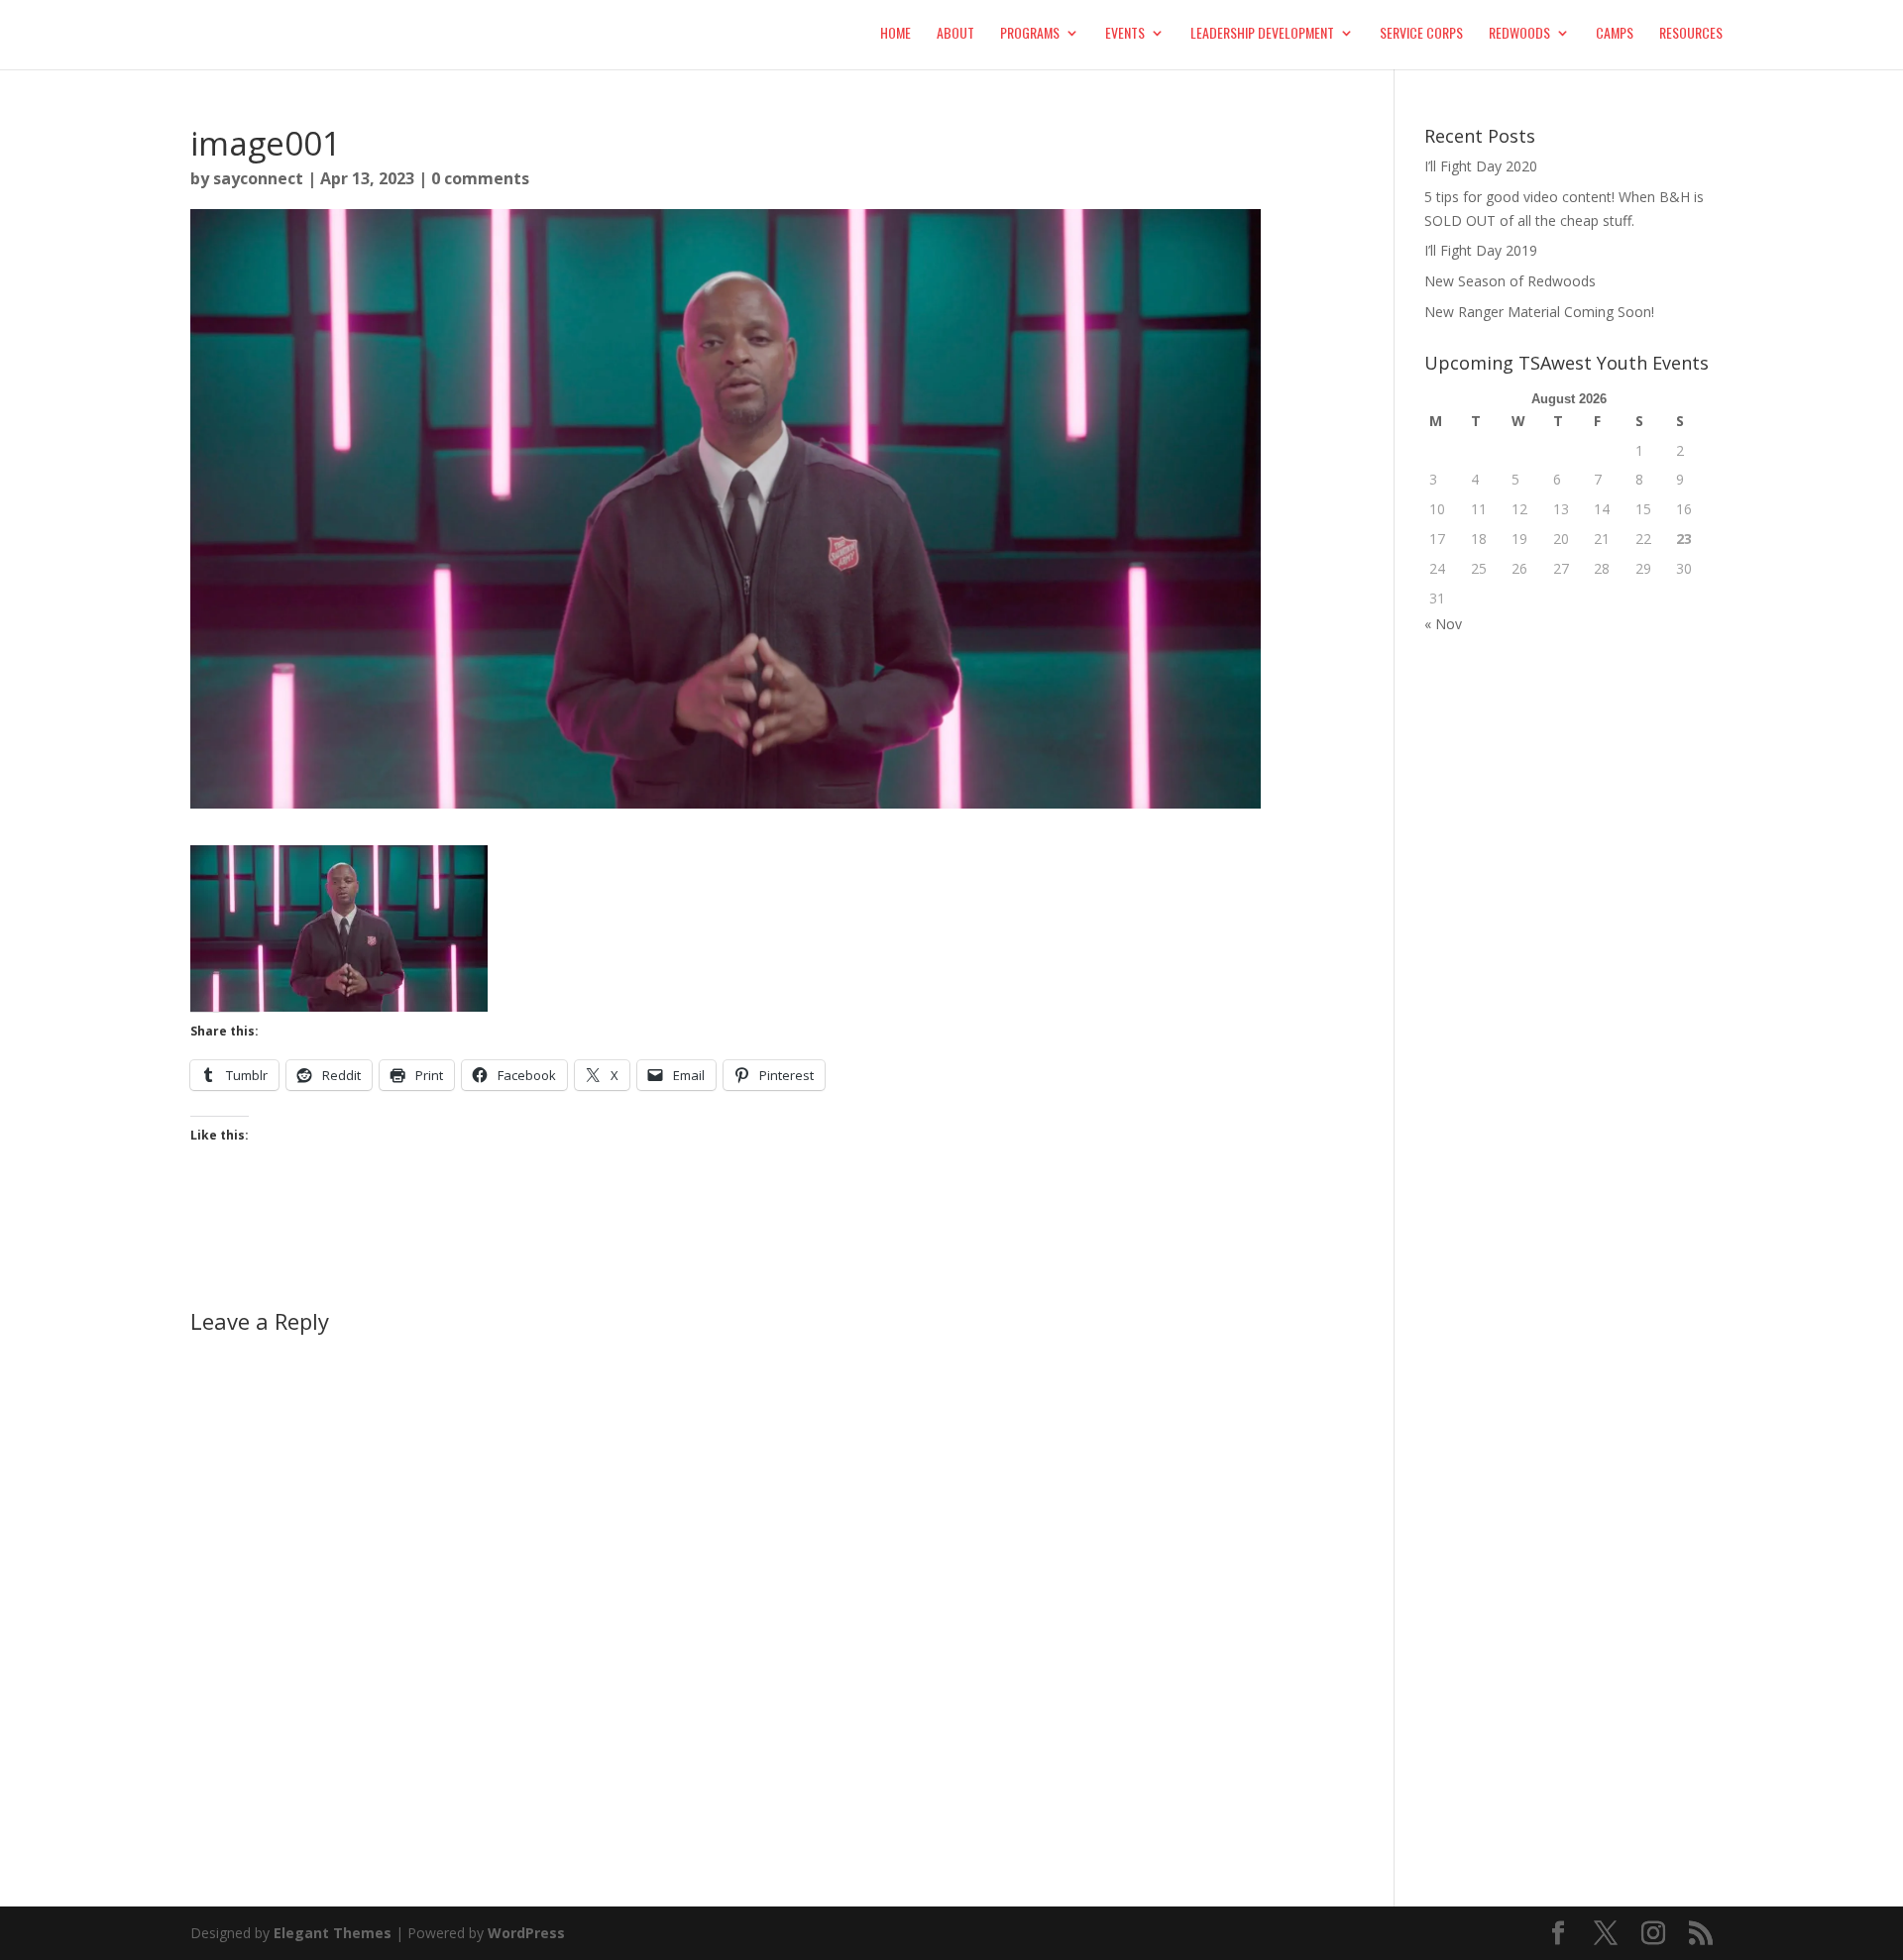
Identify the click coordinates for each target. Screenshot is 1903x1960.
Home (896, 34)
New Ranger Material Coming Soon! (1539, 312)
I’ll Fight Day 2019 (1481, 250)
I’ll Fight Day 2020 (1481, 166)
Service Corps (1421, 34)
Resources (1691, 34)
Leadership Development (1262, 34)
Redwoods (1519, 34)
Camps (1615, 34)
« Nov (1443, 624)
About (955, 34)
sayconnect (258, 178)
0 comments (480, 178)
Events (1125, 34)
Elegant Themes (333, 1933)
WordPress (526, 1933)
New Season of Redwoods (1510, 281)
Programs (1030, 34)
